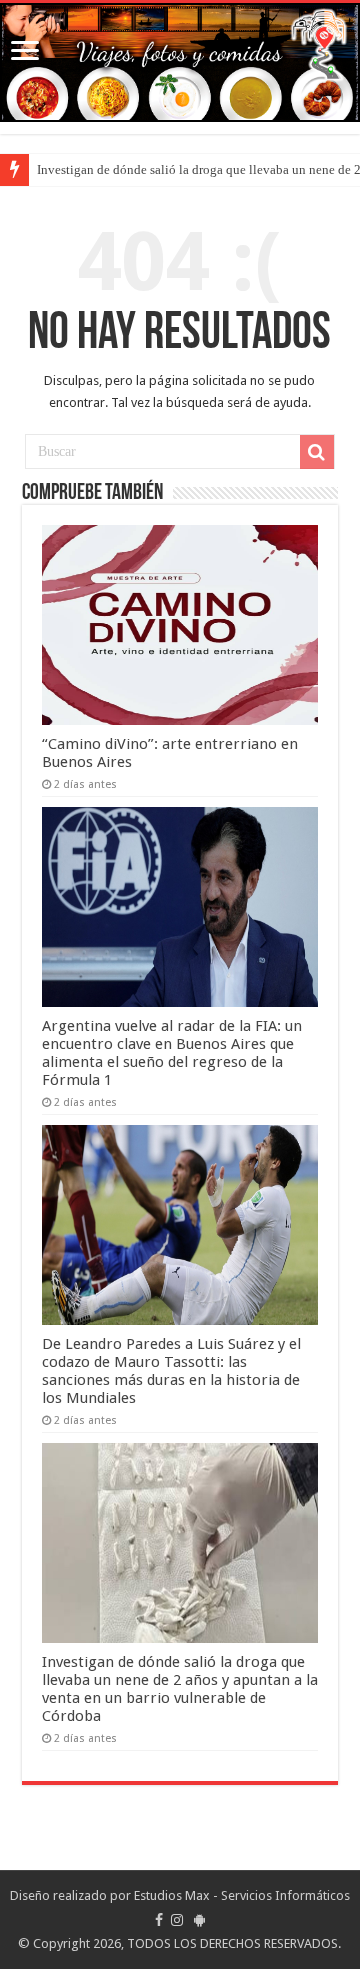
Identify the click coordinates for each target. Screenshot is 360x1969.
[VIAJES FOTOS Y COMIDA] (180, 62)
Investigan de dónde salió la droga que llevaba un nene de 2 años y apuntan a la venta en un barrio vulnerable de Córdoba (180, 1689)
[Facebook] (159, 1920)
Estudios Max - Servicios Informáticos (242, 1895)
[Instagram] (177, 1920)
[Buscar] (317, 452)
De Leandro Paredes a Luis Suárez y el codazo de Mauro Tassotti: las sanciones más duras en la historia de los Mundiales (171, 1371)
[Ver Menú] (25, 52)
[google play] (199, 1920)
